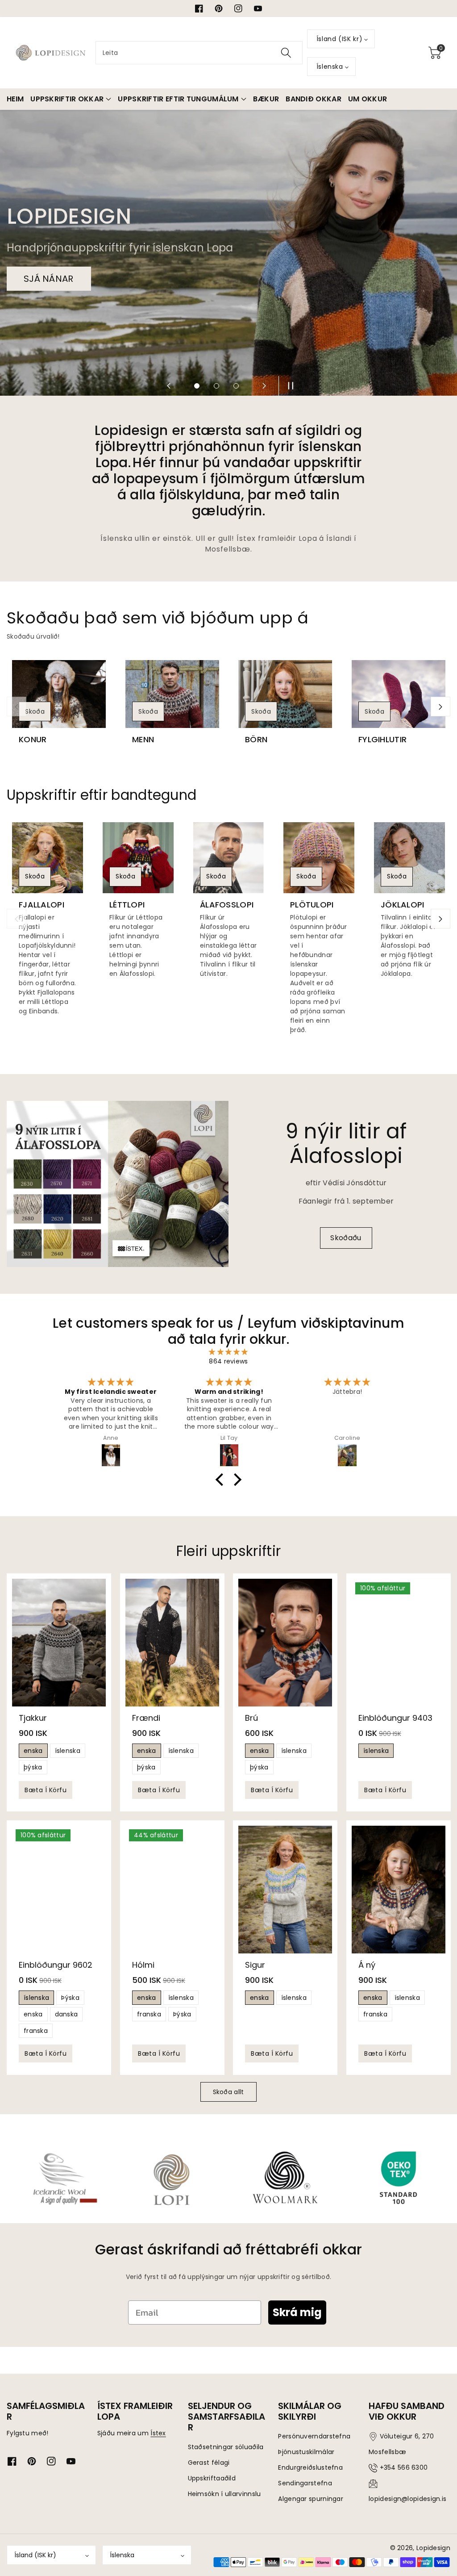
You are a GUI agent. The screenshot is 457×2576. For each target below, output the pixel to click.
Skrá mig (297, 2312)
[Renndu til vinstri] (17, 707)
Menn (143, 740)
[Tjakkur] (59, 1643)
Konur (33, 740)
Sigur (255, 1965)
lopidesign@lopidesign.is (407, 2499)
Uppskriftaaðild (212, 2478)
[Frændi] (172, 1643)
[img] (228, 1352)
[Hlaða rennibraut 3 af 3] (236, 386)
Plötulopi (312, 905)
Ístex (158, 2433)
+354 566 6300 (404, 2467)
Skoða (35, 711)
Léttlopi (127, 905)
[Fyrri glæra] (169, 386)
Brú (251, 1717)
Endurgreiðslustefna (310, 2467)
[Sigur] (285, 1890)
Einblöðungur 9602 (56, 1965)
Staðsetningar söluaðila (226, 2447)
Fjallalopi (42, 905)
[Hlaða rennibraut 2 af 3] (216, 386)
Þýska (70, 1998)
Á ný (367, 1965)
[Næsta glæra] (264, 386)
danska (66, 2014)
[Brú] (285, 1643)
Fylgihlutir (382, 740)
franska (36, 2031)
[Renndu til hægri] (440, 707)
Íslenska (122, 2555)
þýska (33, 1767)
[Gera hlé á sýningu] (288, 386)
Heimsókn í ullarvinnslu (224, 2494)
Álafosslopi (227, 905)
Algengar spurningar (311, 2499)
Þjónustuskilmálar (306, 2452)
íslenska (68, 1751)
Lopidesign (433, 2548)
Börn (256, 740)
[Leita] (286, 53)
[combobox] (199, 53)
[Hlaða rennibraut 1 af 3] (197, 386)
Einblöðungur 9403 (395, 1717)
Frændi (146, 1717)
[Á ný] (399, 1890)
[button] (435, 53)
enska (33, 1751)
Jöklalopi (403, 905)
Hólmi (143, 1965)
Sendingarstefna (305, 2483)
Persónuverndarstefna (314, 2436)
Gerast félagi (209, 2463)
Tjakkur (33, 1717)
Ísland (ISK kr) (35, 2555)
